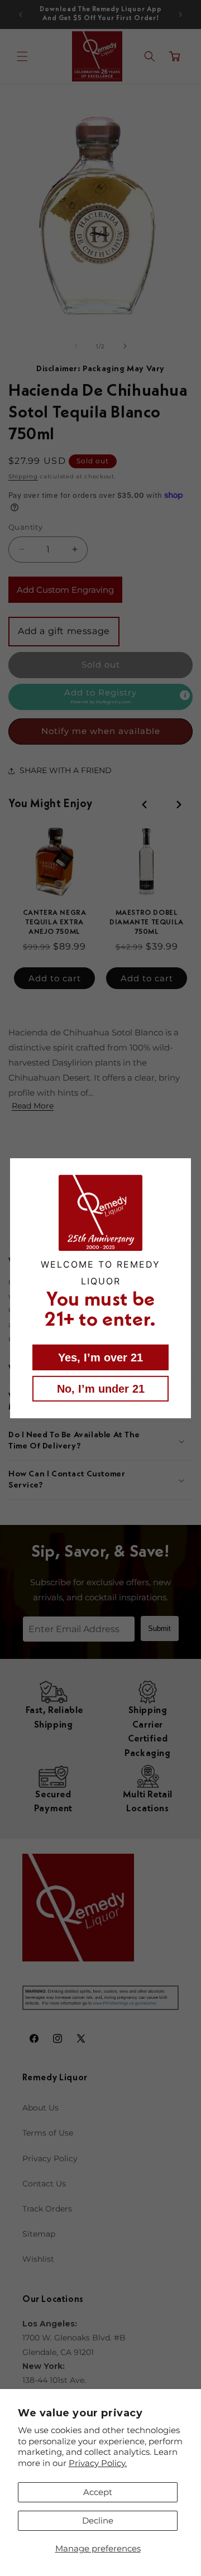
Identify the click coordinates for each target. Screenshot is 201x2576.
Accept (98, 2492)
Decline (98, 2520)
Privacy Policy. (98, 2463)
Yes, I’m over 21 (100, 1357)
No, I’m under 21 (101, 1389)
